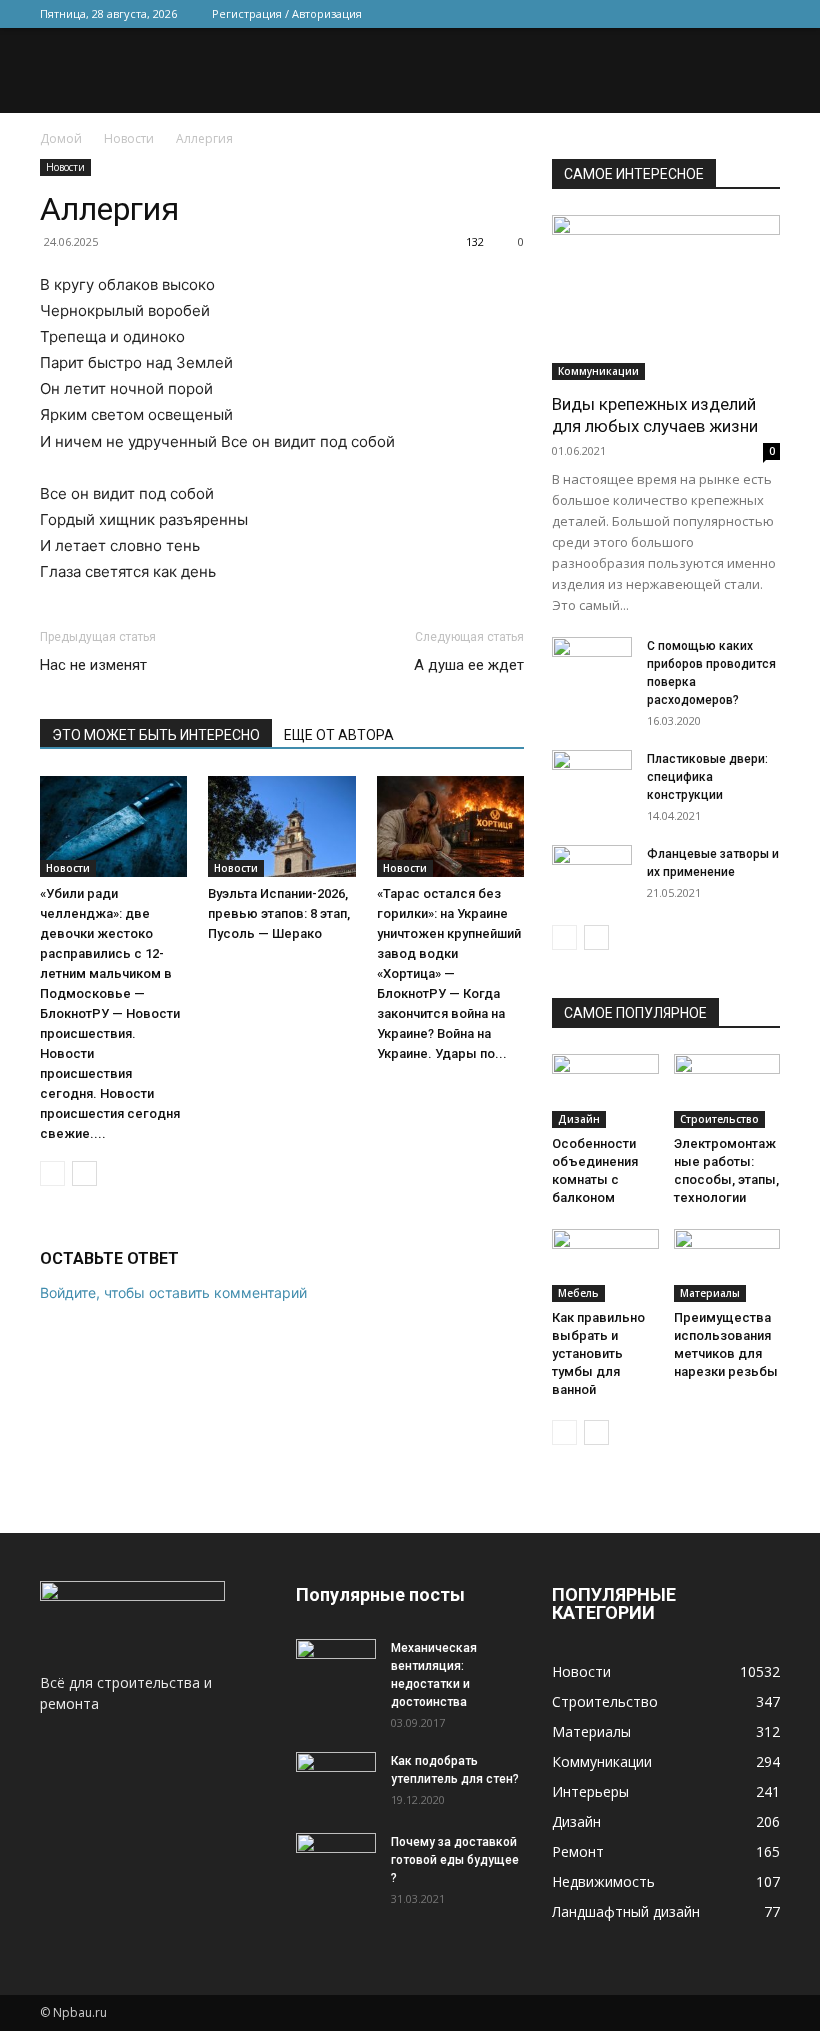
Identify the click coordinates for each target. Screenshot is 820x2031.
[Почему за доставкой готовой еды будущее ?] (336, 1861)
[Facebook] (633, 14)
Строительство (719, 1119)
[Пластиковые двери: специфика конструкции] (592, 778)
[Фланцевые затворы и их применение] (592, 873)
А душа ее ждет (469, 665)
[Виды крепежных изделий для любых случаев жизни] (666, 297)
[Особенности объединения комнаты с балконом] (605, 1090)
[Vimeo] (699, 14)
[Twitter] (666, 14)
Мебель (578, 1293)
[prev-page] (52, 1173)
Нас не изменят (93, 665)
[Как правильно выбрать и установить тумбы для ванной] (605, 1265)
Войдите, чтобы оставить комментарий (173, 1292)
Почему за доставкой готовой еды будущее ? (455, 1860)
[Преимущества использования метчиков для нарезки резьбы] (727, 1265)
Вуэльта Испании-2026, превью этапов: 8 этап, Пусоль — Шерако (279, 913)
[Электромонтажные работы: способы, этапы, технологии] (727, 1090)
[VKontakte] (732, 14)
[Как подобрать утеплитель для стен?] (336, 1780)
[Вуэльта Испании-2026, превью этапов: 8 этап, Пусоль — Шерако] (281, 826)
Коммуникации (598, 371)
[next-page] (84, 1173)
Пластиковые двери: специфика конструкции (707, 777)
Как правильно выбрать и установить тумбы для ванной (598, 1353)
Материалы (710, 1293)
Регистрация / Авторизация (287, 13)
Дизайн (579, 1119)
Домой (61, 138)
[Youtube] (765, 14)
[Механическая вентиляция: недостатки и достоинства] (336, 1664)
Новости (129, 138)
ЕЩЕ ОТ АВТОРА (339, 735)
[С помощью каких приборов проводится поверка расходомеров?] (592, 665)
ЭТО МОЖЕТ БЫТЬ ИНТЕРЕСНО (156, 735)
